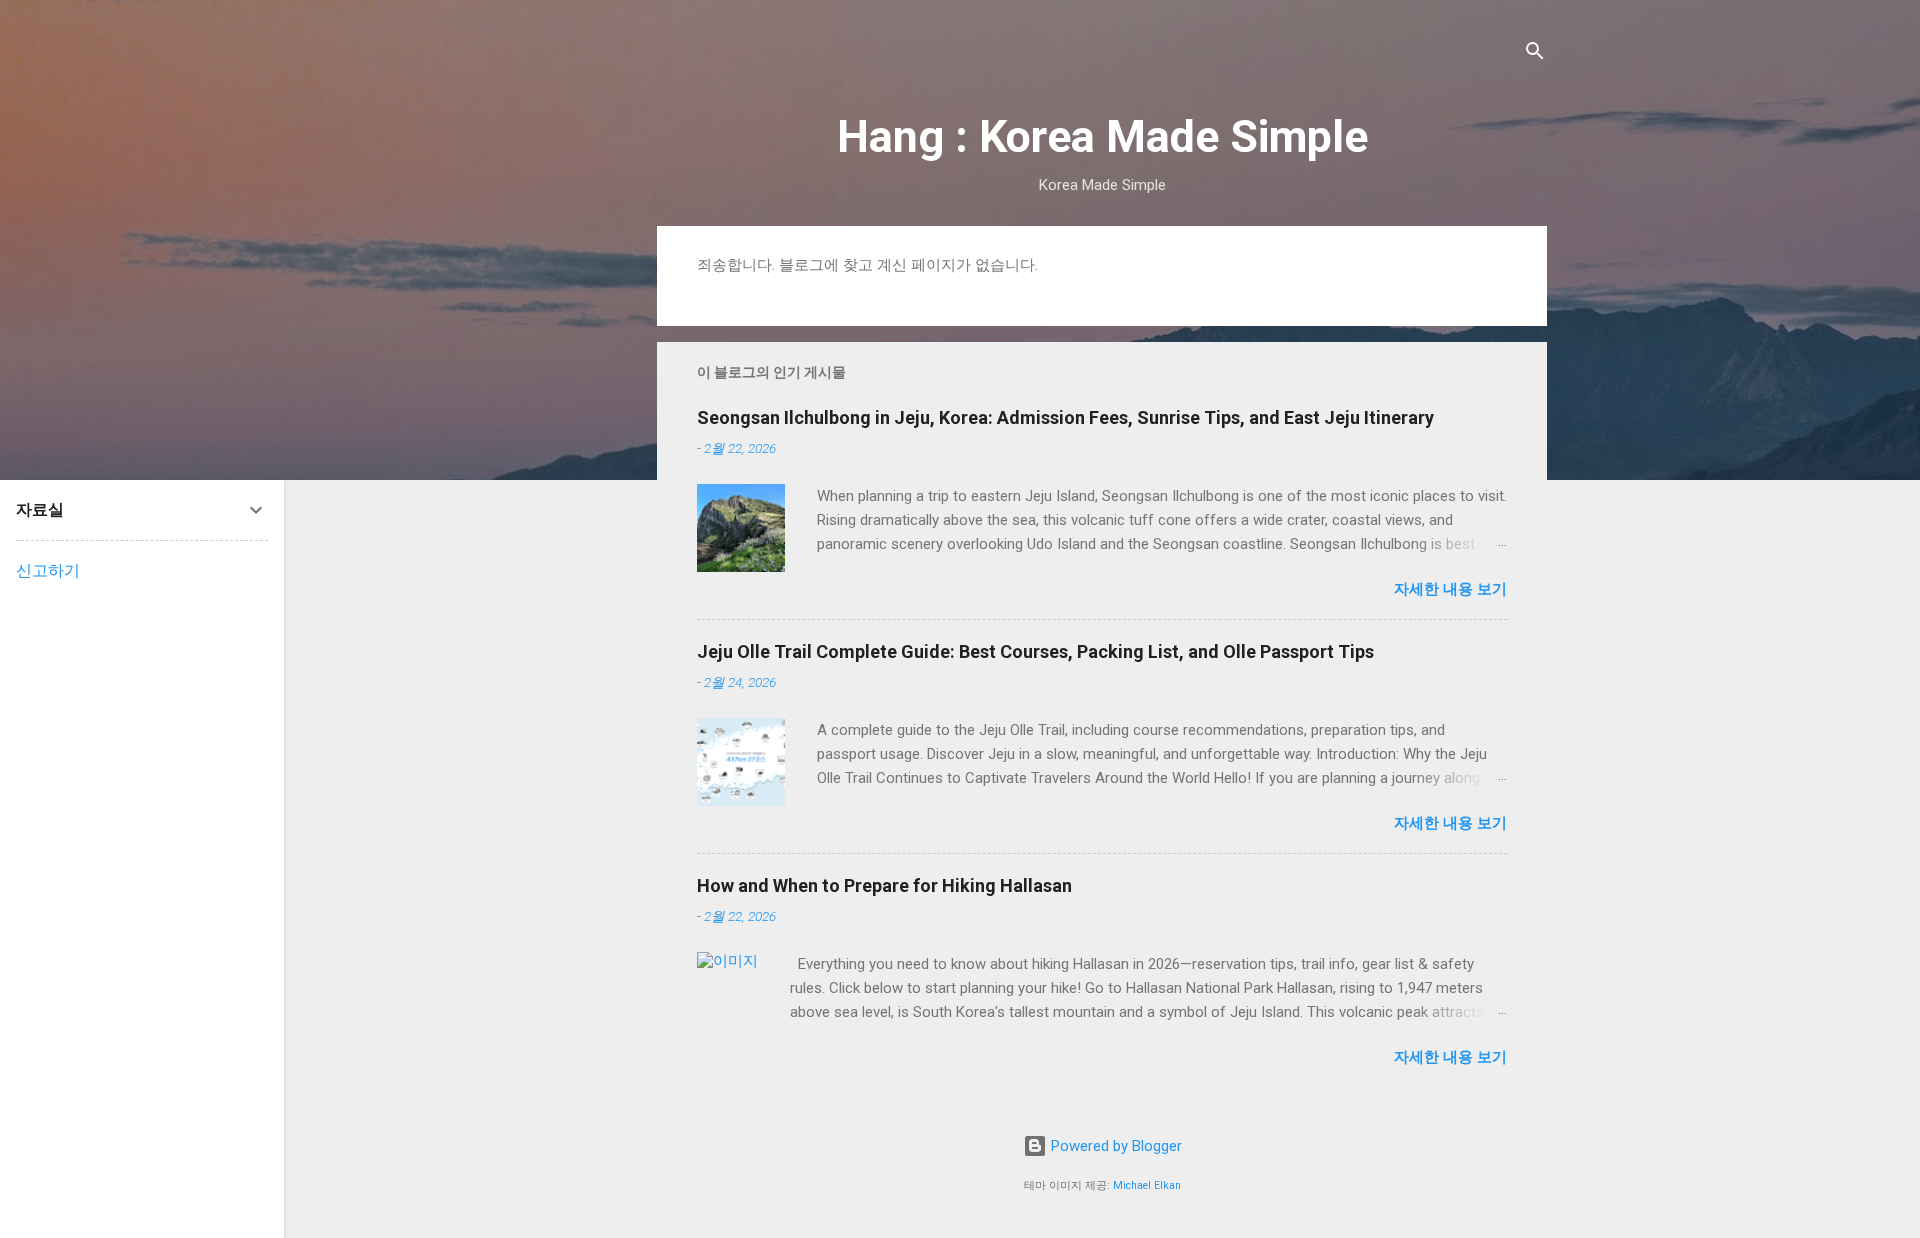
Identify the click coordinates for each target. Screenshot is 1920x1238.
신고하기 (48, 570)
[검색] (1535, 54)
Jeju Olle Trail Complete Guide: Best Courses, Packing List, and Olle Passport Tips (1035, 651)
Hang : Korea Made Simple (1102, 136)
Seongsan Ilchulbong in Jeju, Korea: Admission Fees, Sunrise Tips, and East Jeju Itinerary (1065, 417)
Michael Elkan (1147, 1185)
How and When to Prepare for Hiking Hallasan (884, 885)
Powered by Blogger (1114, 1146)
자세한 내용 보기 (1450, 589)
